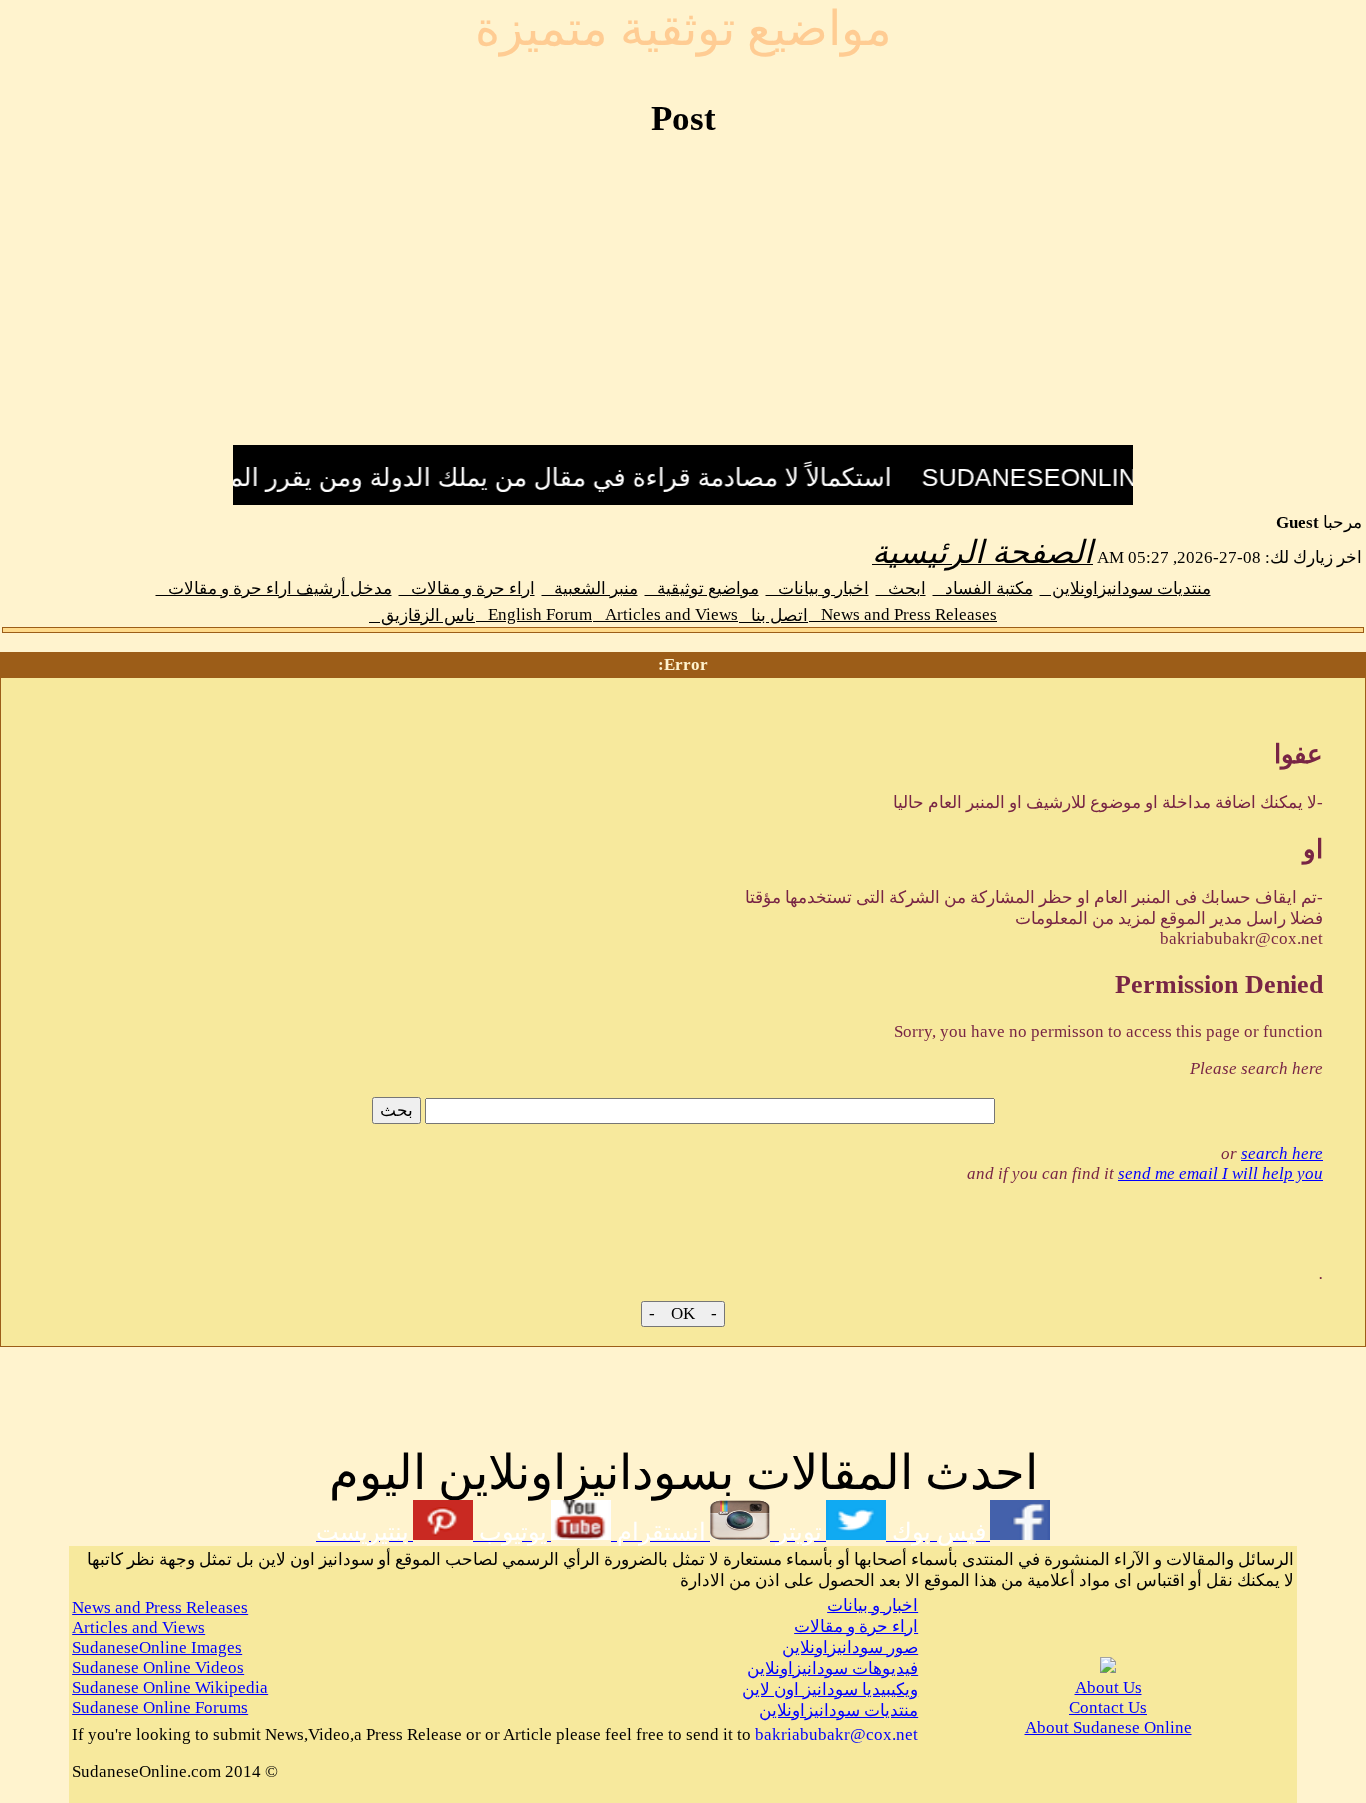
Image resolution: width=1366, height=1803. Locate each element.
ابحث (901, 588)
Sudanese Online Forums (160, 1707)
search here (1282, 1153)
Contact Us (1108, 1707)
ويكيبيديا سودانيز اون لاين (830, 1689)
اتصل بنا (773, 615)
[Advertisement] (683, 303)
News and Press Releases (903, 614)
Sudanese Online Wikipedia (170, 1687)
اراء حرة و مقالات (467, 588)
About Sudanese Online (1108, 1727)
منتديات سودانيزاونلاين (1125, 588)
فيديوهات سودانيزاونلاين (832, 1668)
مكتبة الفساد (983, 588)
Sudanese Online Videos (158, 1667)
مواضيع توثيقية (702, 588)
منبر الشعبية (590, 588)
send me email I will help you (1220, 1173)
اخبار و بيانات (817, 588)
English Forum (534, 614)
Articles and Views (665, 614)
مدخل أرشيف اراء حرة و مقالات (274, 588)
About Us (1108, 1687)
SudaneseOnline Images (157, 1647)
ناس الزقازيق (422, 615)
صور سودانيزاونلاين (850, 1647)
